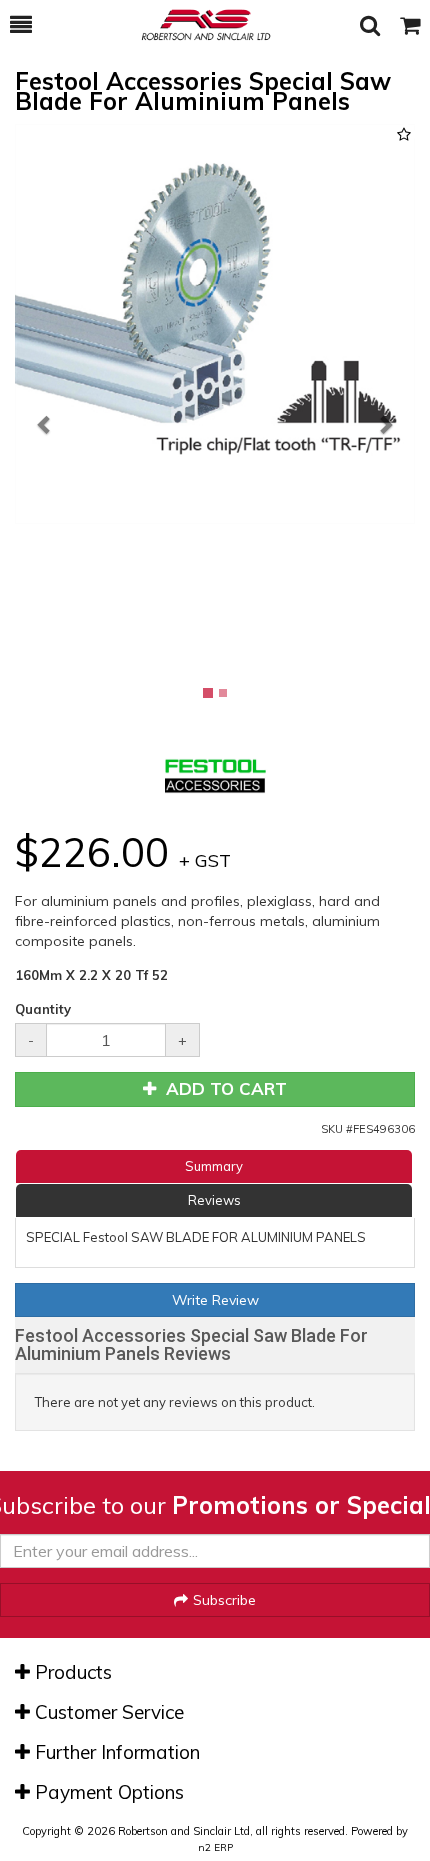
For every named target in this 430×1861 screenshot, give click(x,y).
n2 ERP (215, 1847)
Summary (214, 1166)
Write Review (215, 1300)
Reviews (214, 1200)
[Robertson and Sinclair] (196, 25)
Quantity (43, 1009)
